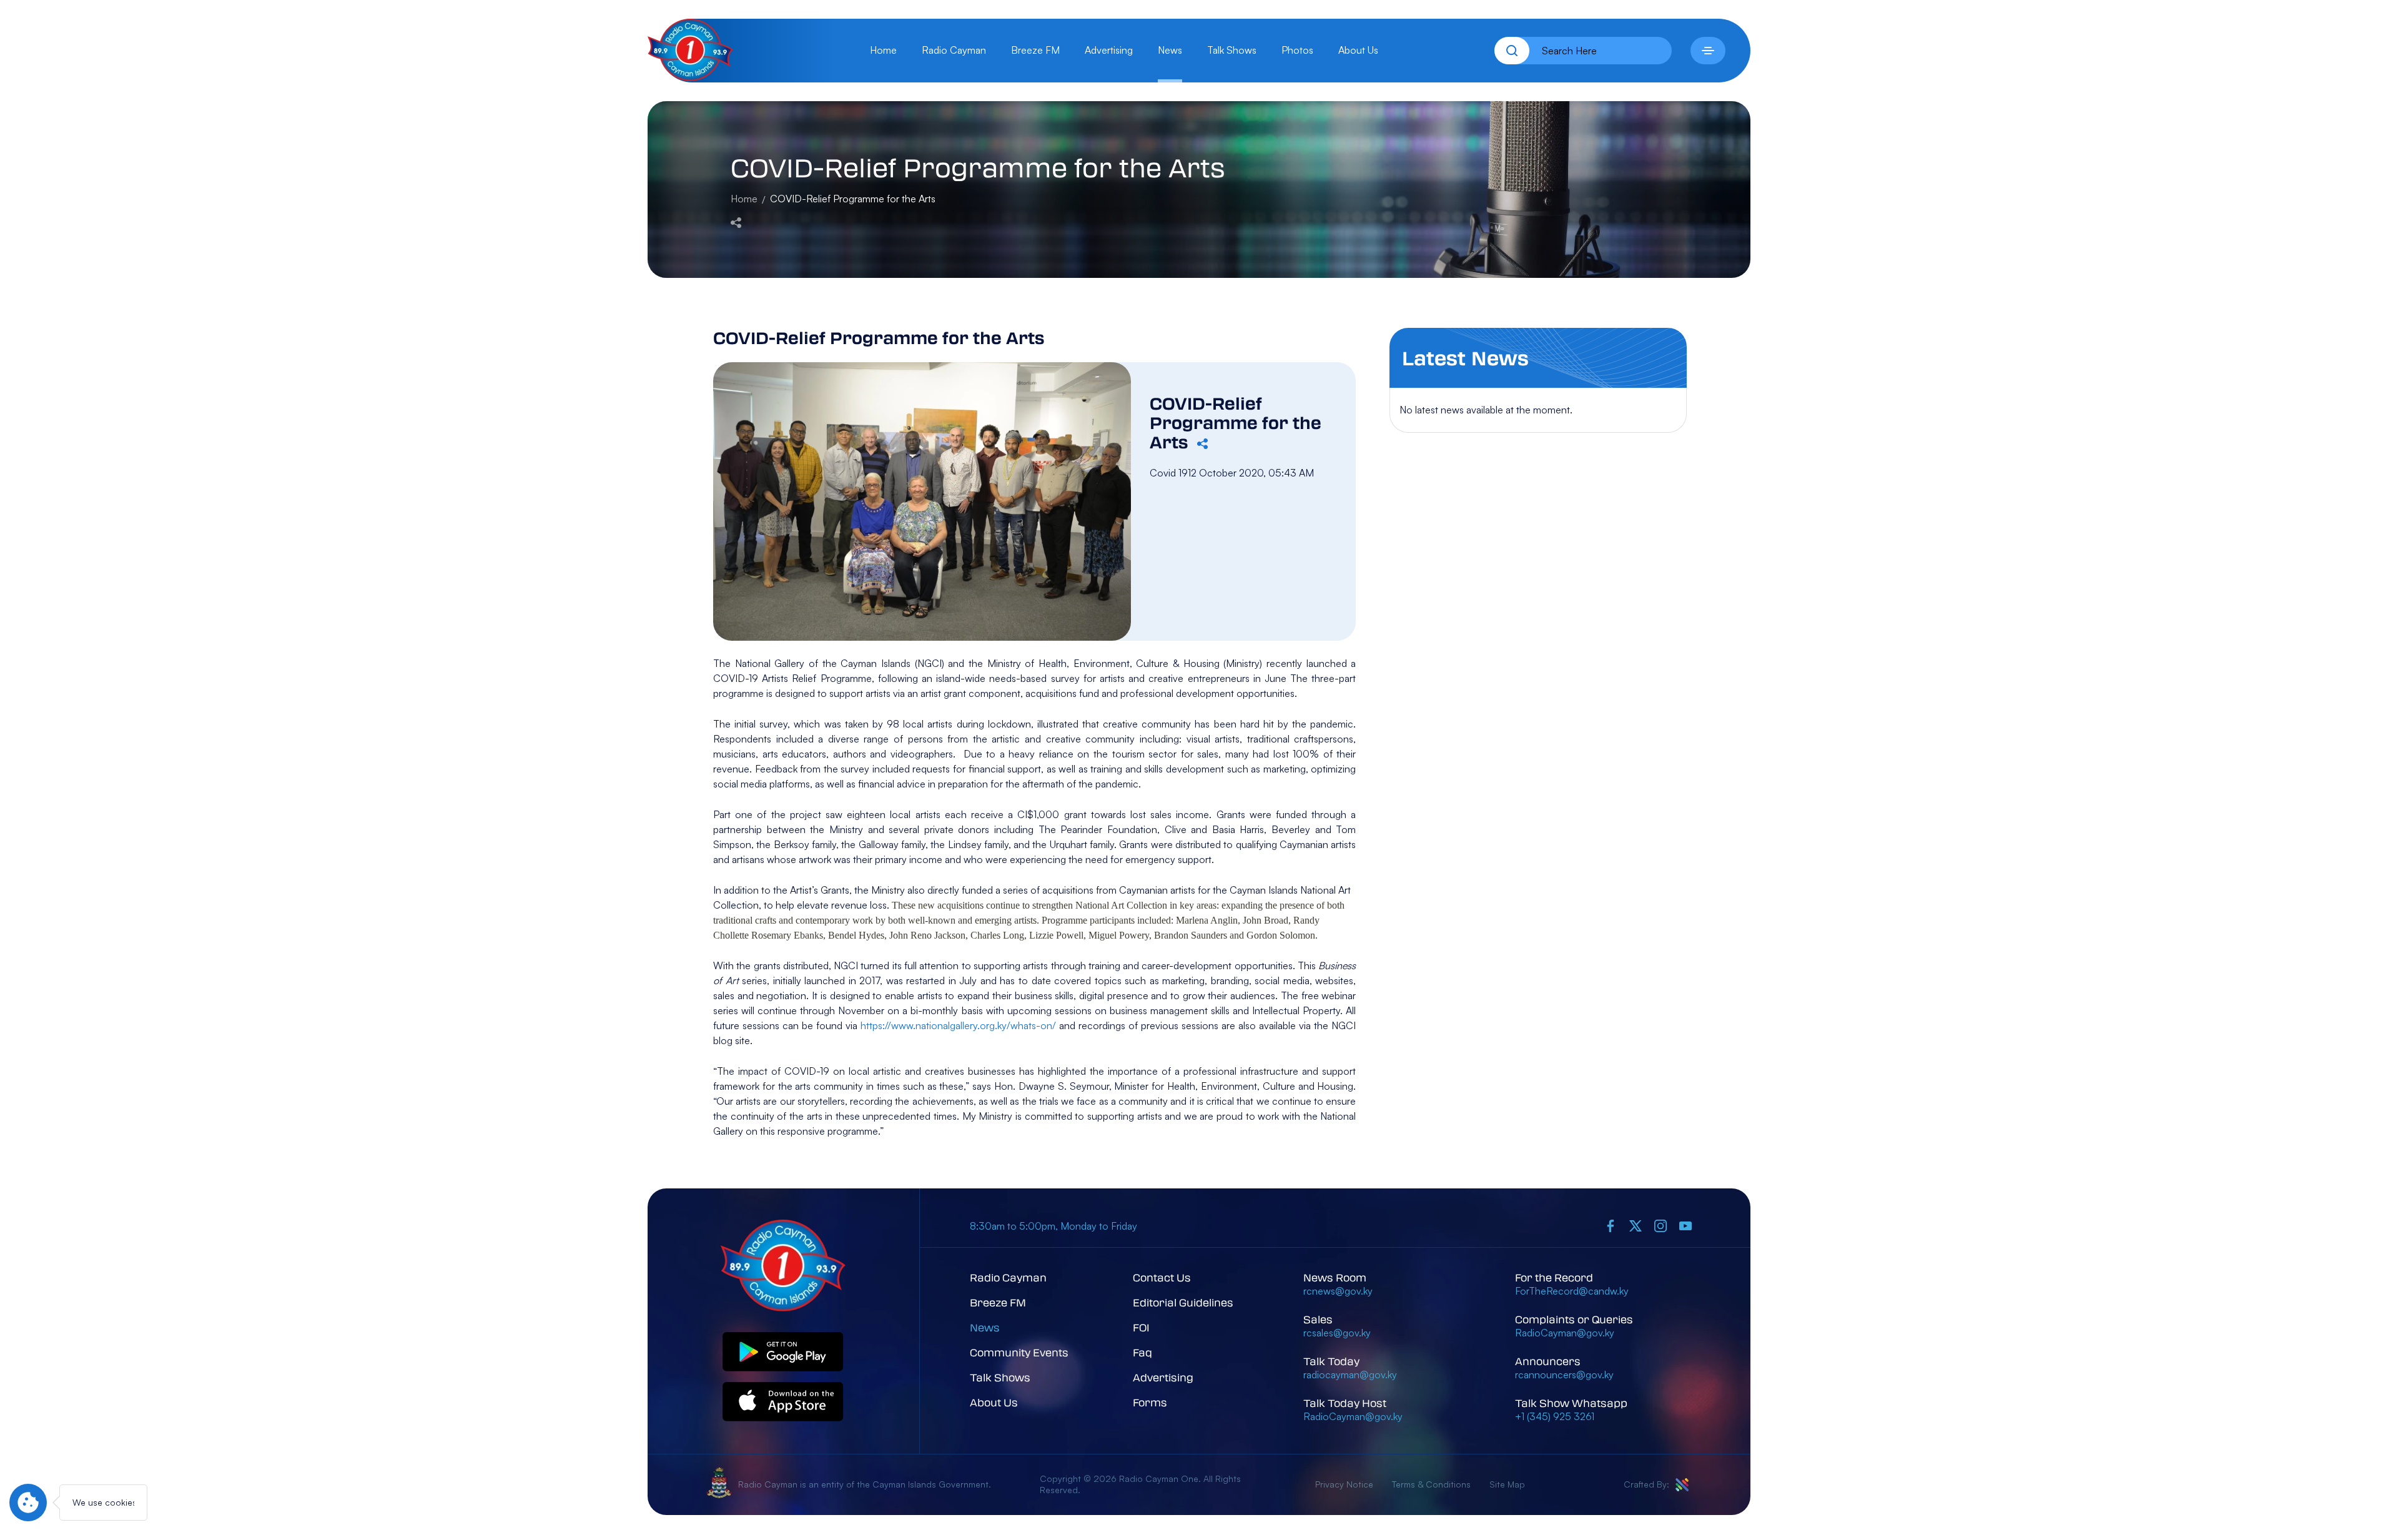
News (1170, 50)
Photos (1297, 50)
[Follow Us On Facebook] (1611, 1226)
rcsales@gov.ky (1337, 1333)
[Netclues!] (1682, 1485)
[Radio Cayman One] (690, 77)
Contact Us (1162, 1277)
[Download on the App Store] (783, 1402)
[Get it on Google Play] (783, 1352)
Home (883, 50)
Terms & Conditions (1431, 1484)
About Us (1358, 50)
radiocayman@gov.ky (1350, 1375)
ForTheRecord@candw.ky (1572, 1291)
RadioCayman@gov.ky (1353, 1416)
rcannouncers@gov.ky (1564, 1375)
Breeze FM (1035, 50)
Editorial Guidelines (1183, 1302)
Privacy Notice (1344, 1484)
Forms (1150, 1402)
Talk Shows (1232, 50)
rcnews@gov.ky (1338, 1291)
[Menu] (1708, 51)
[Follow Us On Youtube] (1685, 1226)
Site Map (1507, 1484)
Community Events (1019, 1352)
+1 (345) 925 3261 (1555, 1416)
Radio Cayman (954, 50)
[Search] (1512, 51)
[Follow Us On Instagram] (1660, 1226)
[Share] (736, 221)
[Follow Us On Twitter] (1636, 1226)
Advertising (1109, 50)
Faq (1142, 1352)
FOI (1141, 1327)
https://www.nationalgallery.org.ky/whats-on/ (958, 1025)
